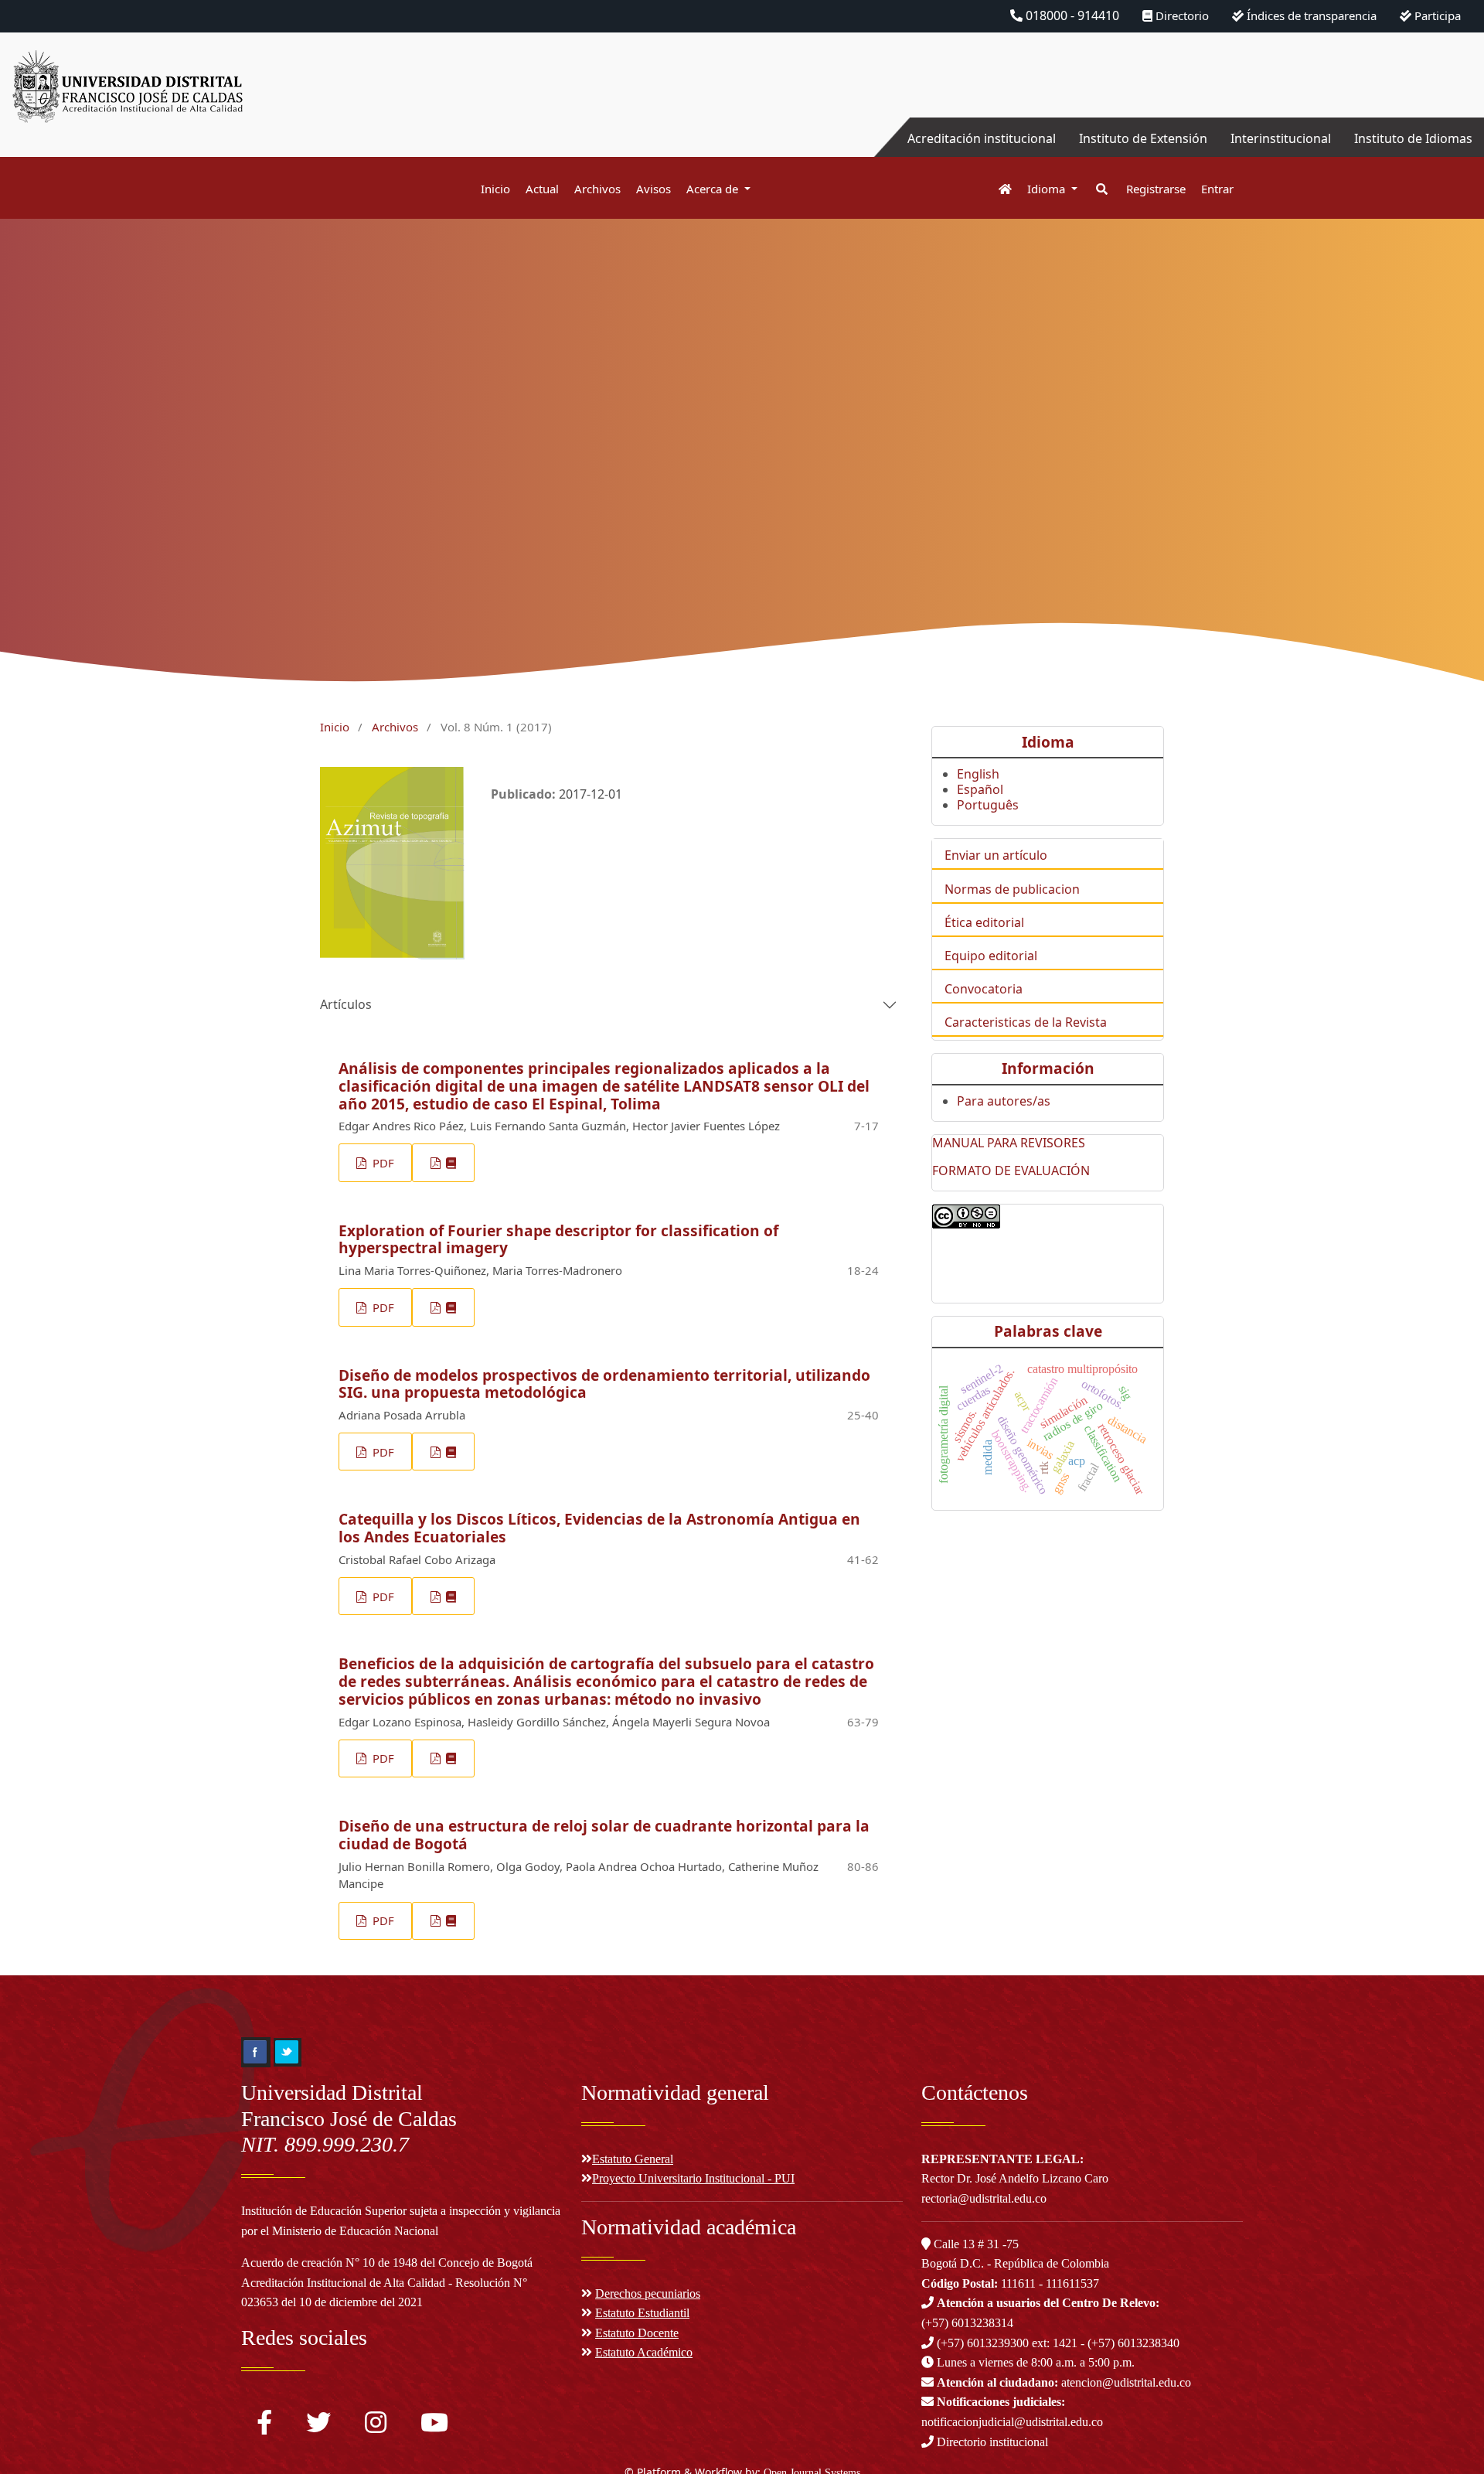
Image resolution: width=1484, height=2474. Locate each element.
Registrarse (1156, 189)
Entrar (1217, 189)
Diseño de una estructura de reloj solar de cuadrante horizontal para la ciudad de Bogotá (604, 1835)
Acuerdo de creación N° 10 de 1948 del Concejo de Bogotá (387, 2263)
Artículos (346, 1004)
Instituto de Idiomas (1413, 138)
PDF (382, 1163)
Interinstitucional (1281, 138)
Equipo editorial (991, 956)
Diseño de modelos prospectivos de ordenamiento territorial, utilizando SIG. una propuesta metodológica (604, 1384)
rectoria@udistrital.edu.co (984, 2198)
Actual (542, 189)
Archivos (597, 189)
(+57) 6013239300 (983, 2343)
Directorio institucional (991, 2442)
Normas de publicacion (1012, 889)
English (978, 774)
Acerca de (714, 189)
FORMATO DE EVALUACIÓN (1011, 1171)
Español (980, 789)
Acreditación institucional (982, 138)
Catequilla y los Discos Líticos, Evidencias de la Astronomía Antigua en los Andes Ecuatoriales (599, 1528)
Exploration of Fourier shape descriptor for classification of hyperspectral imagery (558, 1239)
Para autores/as (1004, 1101)
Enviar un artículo (996, 855)
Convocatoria (984, 989)
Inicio (495, 189)
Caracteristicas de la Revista (1026, 1022)
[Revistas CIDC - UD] (997, 189)
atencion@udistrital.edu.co (1064, 2382)
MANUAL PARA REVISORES (1009, 1143)
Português (988, 805)
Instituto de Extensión (1143, 138)
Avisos (654, 189)
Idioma (1048, 189)
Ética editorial (984, 922)
